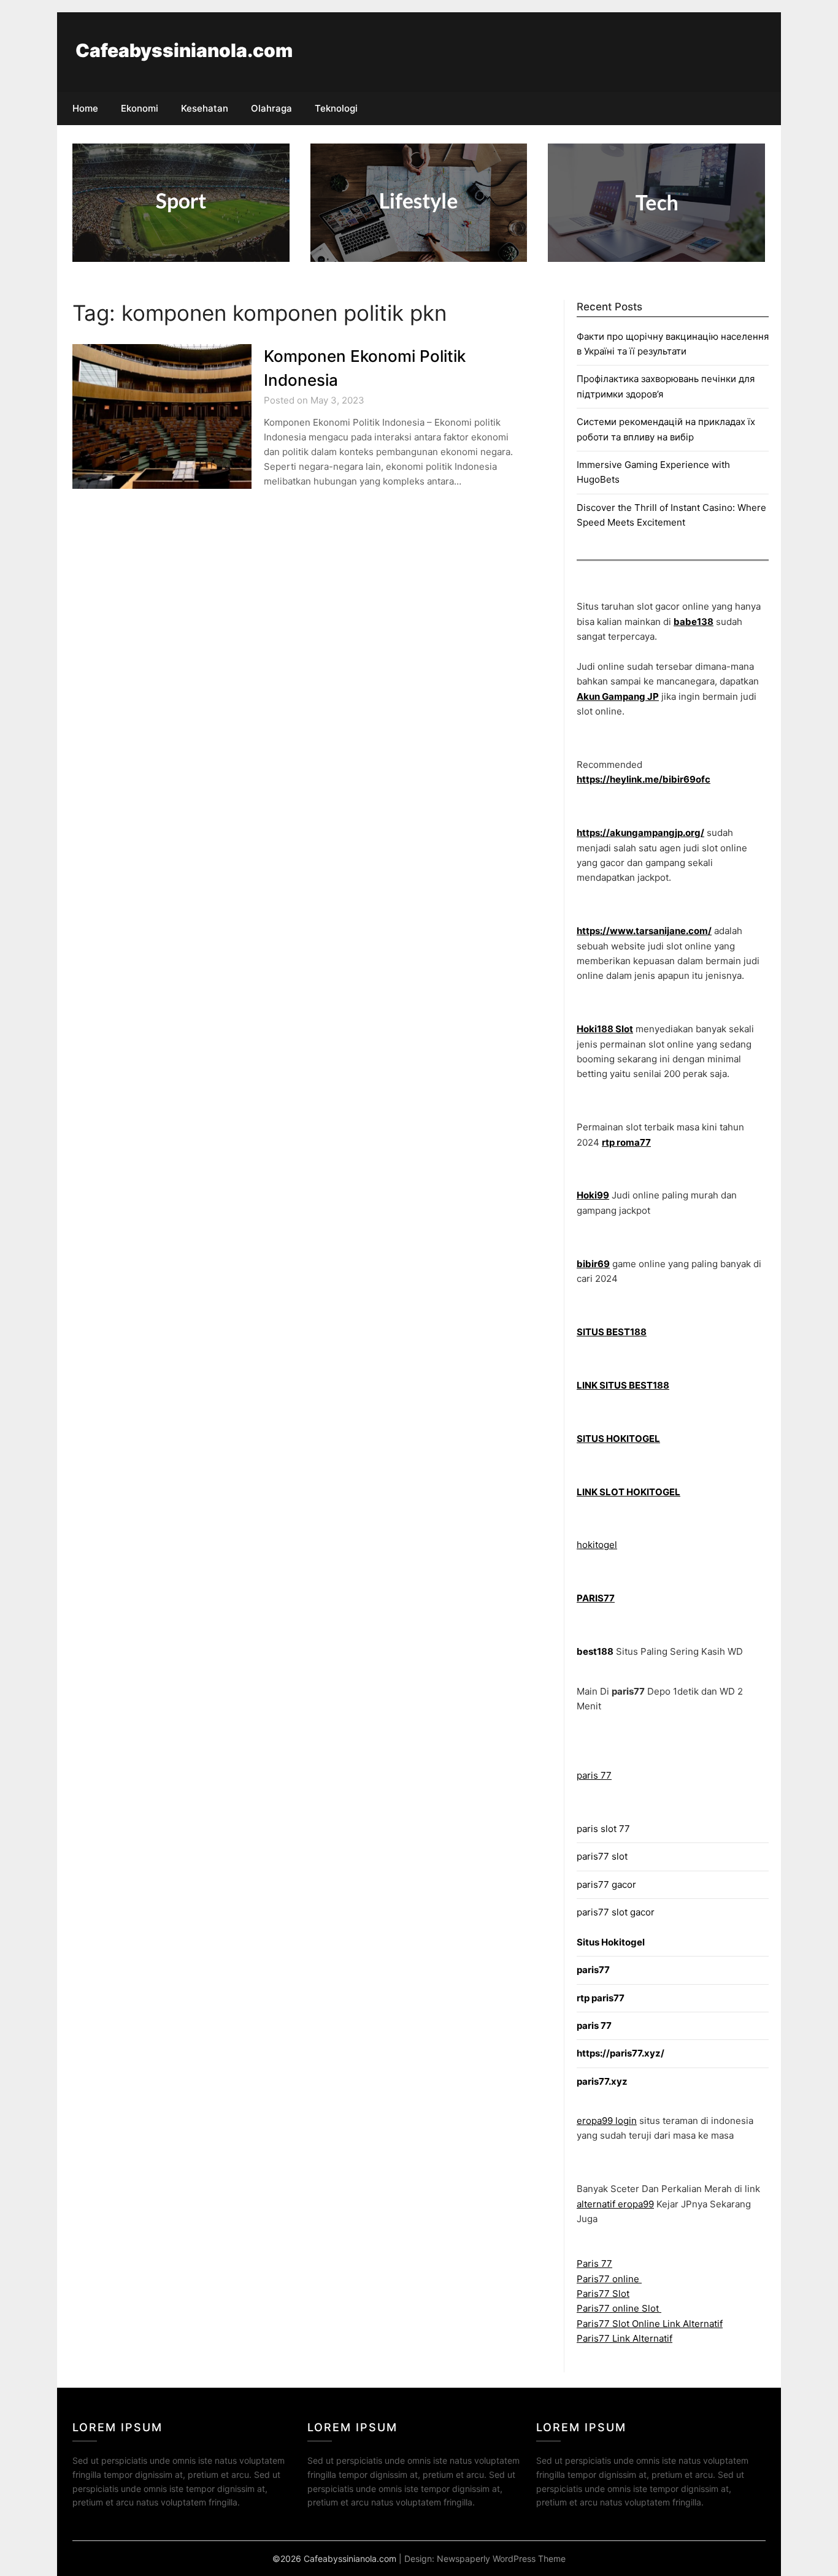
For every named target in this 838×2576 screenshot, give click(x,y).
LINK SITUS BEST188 (623, 1385)
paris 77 (594, 1775)
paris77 (593, 1970)
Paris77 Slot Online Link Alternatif (650, 2324)
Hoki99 (593, 1195)
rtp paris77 (601, 1998)
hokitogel (597, 1545)
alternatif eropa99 (615, 2204)
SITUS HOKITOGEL (618, 1439)
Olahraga (271, 108)
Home (85, 108)
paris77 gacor (606, 1884)
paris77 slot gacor (616, 1912)
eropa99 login (607, 2121)
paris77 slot (602, 1856)
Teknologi (336, 108)
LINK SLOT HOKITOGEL (628, 1492)
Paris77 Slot (603, 2294)
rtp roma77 (626, 1142)
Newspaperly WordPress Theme (501, 2559)
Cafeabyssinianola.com (184, 50)
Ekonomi (140, 108)
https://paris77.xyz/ (621, 2053)
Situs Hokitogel (611, 1942)
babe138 (694, 622)
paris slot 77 (603, 1829)
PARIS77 (596, 1598)
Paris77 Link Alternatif (625, 2338)
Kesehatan (205, 108)
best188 (595, 1651)
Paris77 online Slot (619, 2308)
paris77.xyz (602, 2081)
